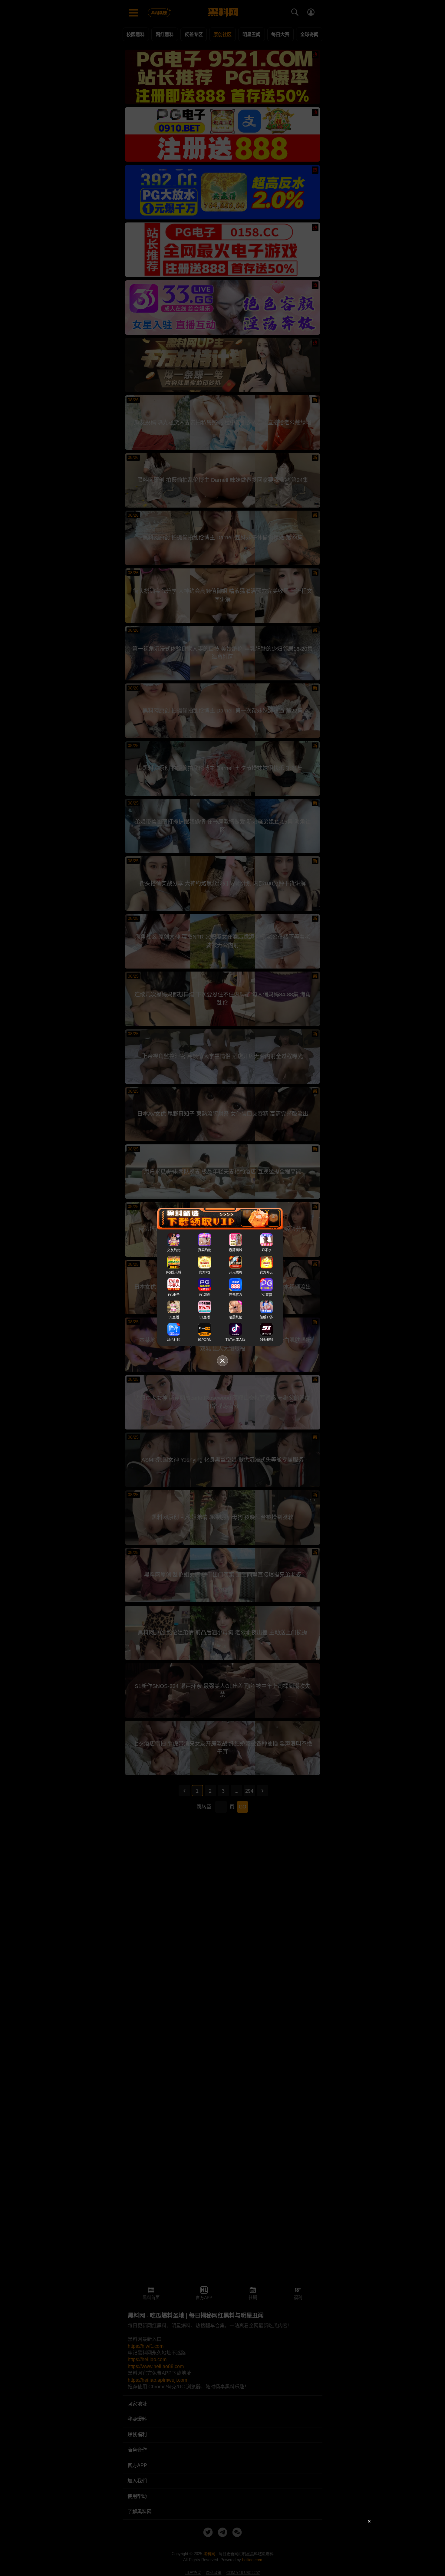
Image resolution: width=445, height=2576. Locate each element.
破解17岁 (267, 1317)
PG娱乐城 (174, 1272)
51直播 (205, 1317)
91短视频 (267, 1340)
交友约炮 (174, 1250)
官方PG (205, 1272)
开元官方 (236, 1295)
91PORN (205, 1340)
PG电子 (174, 1295)
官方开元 (266, 1272)
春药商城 (236, 1250)
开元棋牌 (236, 1272)
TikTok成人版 (236, 1340)
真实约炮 (205, 1250)
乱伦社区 (174, 1340)
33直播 (174, 1317)
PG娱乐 (205, 1295)
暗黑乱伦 (236, 1317)
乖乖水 (267, 1250)
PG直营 (266, 1295)
